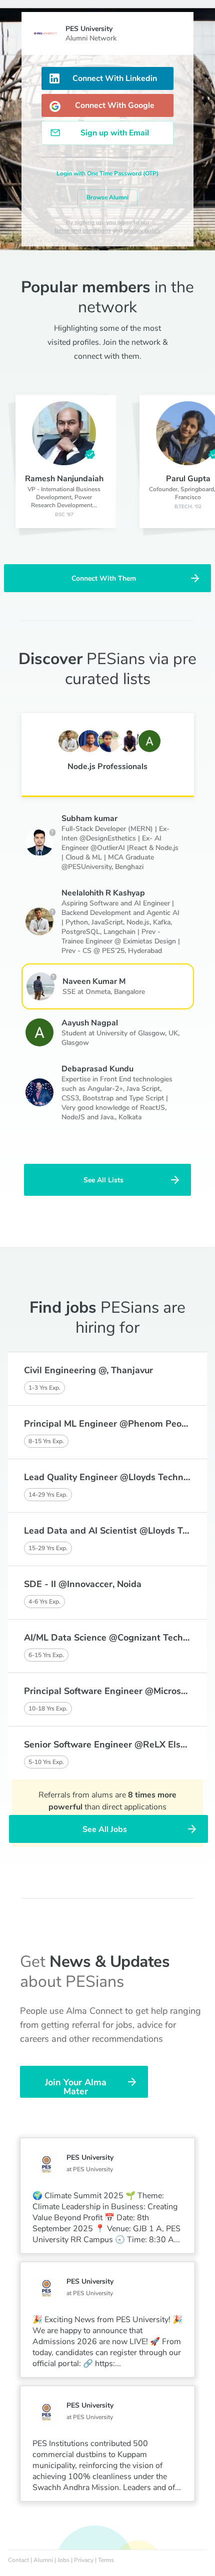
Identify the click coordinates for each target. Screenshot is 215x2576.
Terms (106, 2560)
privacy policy (142, 230)
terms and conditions (83, 230)
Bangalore (129, 992)
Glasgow (75, 1043)
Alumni (43, 2560)
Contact (18, 2560)
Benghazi (129, 867)
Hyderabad (145, 951)
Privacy (84, 2560)
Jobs (63, 2560)
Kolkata (130, 1117)
